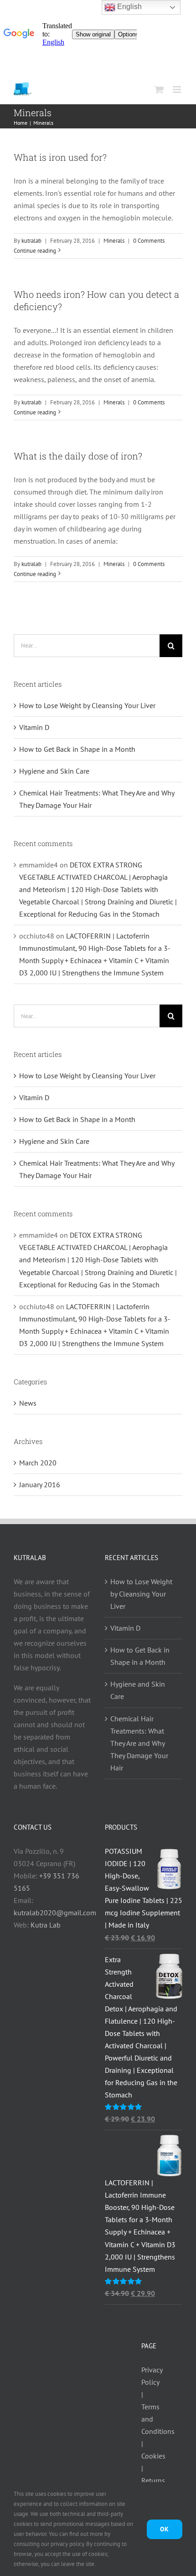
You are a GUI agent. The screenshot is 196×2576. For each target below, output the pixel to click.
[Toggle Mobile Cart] (159, 89)
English (129, 7)
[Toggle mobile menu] (178, 89)
